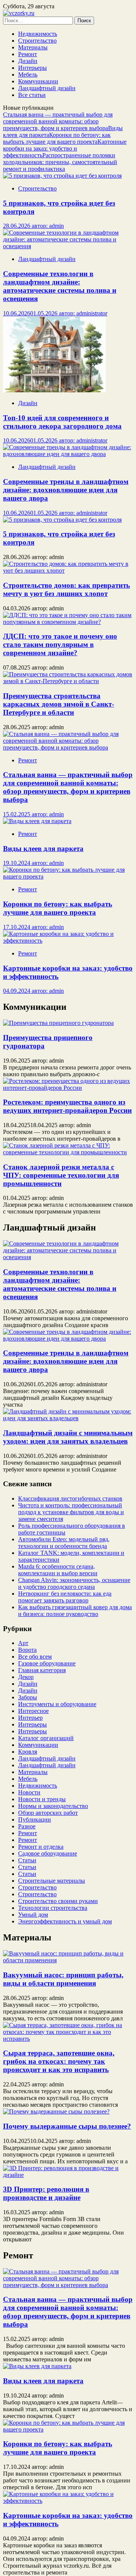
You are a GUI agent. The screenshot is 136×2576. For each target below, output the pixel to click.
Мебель (28, 74)
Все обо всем (35, 1657)
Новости (29, 1792)
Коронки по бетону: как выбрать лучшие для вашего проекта (57, 138)
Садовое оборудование (48, 1853)
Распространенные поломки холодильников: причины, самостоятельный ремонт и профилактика (60, 162)
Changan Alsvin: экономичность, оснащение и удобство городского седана (74, 1583)
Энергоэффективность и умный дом (65, 1921)
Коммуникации (38, 81)
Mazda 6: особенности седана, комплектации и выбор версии (58, 1570)
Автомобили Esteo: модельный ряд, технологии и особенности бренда (64, 1543)
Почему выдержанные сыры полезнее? (67, 2126)
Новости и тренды (42, 1799)
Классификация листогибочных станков (70, 1498)
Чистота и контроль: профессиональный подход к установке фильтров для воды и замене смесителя (71, 1512)
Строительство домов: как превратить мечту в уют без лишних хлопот (66, 589)
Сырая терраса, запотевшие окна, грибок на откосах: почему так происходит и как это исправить (59, 2061)
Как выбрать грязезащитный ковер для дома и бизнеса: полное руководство (75, 1611)
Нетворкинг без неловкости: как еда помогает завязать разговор (65, 1597)
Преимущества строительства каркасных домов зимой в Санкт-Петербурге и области (59, 704)
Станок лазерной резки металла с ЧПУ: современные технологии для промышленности (61, 1175)
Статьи (27, 1860)
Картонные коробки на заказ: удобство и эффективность (65, 148)
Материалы (33, 47)
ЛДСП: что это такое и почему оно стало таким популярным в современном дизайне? (60, 644)
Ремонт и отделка (41, 1847)
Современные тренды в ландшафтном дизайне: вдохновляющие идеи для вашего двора (66, 1361)
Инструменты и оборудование (57, 1704)
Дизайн (28, 61)
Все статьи (32, 95)
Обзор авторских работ (48, 1813)
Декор (26, 1677)
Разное (27, 1826)
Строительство (37, 41)
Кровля (28, 1752)
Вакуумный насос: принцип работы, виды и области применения (63, 1979)
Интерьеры (32, 68)
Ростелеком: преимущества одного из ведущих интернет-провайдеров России (67, 1106)
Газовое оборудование (47, 1663)
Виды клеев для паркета (43, 2381)
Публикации (35, 1819)
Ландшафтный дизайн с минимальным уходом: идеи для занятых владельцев (68, 1437)
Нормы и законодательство (53, 1806)
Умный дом (33, 1915)
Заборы (28, 1697)
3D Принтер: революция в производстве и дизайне (46, 2193)
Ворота (27, 1650)
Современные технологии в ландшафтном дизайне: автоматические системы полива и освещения (60, 1284)
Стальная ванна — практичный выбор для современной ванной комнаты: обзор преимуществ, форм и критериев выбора (58, 121)
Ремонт (28, 54)
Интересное (33, 1711)
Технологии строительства (53, 1908)
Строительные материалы (52, 1881)
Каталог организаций (46, 1738)
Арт (23, 1643)
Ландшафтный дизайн (47, 88)
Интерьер (30, 1718)
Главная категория (42, 1670)
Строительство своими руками (58, 1901)
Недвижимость (38, 34)
